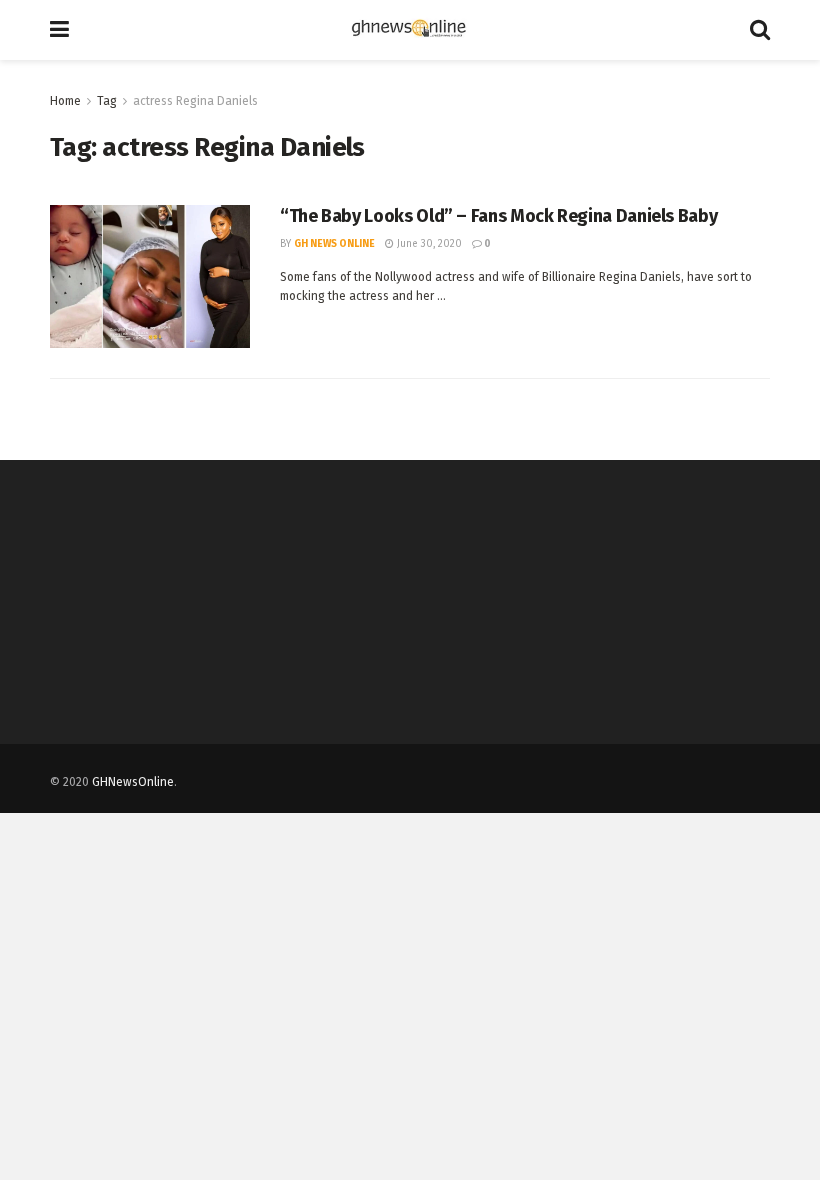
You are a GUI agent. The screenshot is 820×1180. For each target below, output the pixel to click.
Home (65, 101)
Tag (107, 101)
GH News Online (334, 244)
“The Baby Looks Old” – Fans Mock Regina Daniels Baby (498, 216)
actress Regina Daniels (195, 101)
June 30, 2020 (428, 244)
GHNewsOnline (133, 782)
